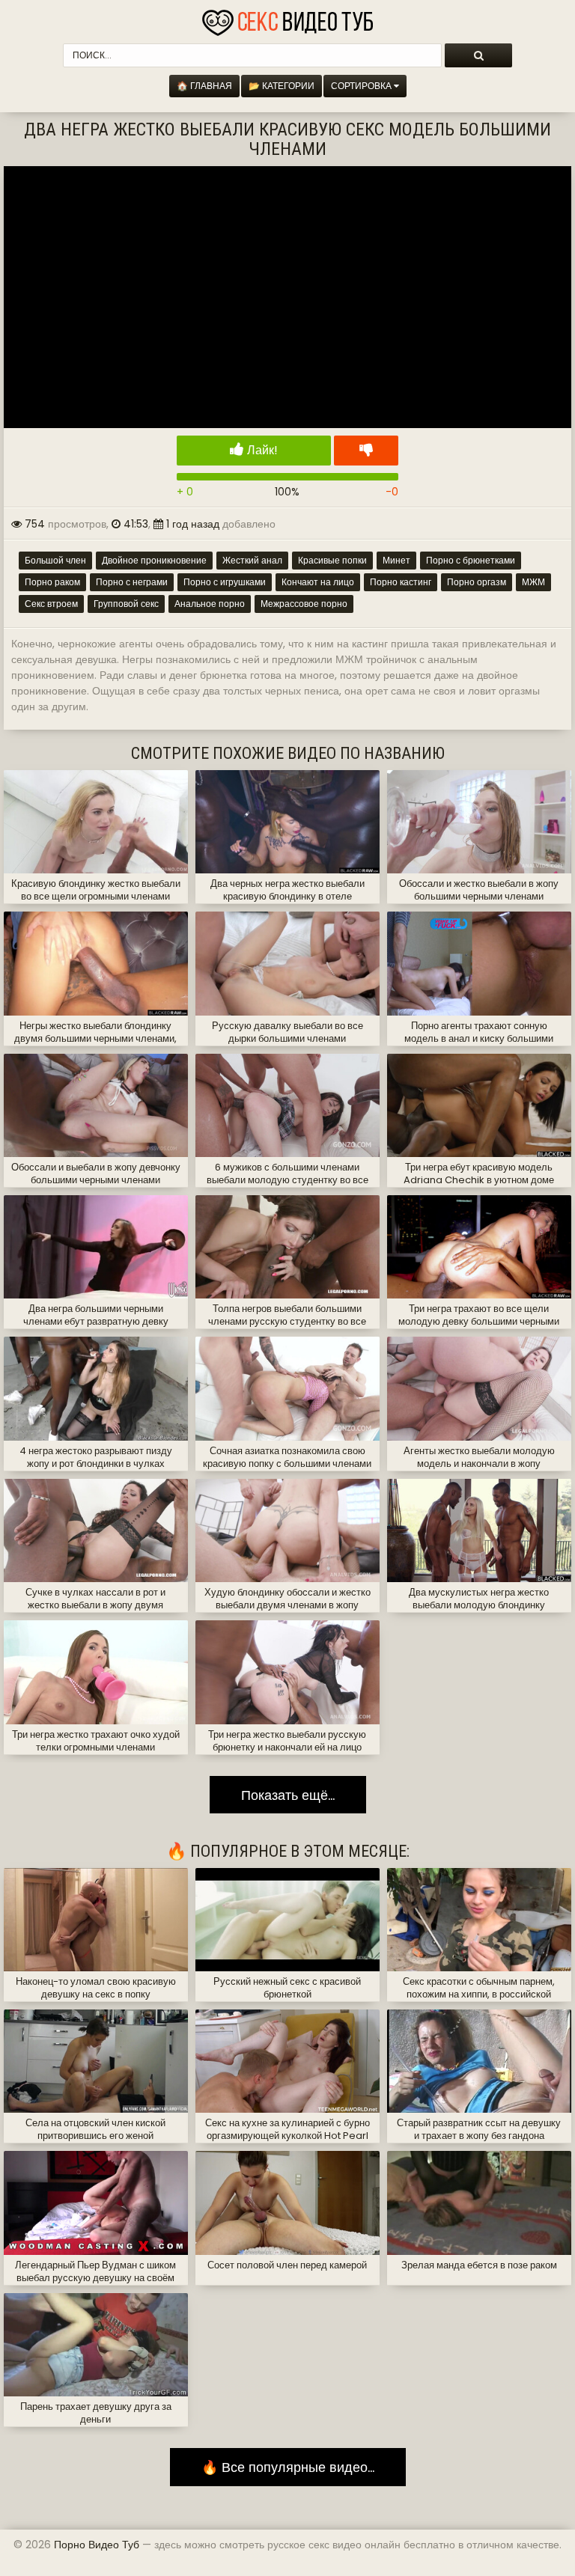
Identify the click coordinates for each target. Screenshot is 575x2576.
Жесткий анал (252, 560)
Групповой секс (126, 604)
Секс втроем (51, 604)
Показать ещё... (288, 1795)
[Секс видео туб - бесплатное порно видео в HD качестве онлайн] (287, 19)
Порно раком (52, 582)
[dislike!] (366, 451)
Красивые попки (332, 560)
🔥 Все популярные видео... (288, 2467)
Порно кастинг (401, 582)
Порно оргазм (477, 582)
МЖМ (533, 582)
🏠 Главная (204, 86)
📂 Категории (282, 86)
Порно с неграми (132, 582)
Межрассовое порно (304, 604)
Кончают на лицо (318, 582)
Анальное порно (210, 604)
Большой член (55, 560)
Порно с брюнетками (471, 560)
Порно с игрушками (225, 582)
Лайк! (261, 450)
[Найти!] (478, 55)
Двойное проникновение (154, 560)
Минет (396, 560)
